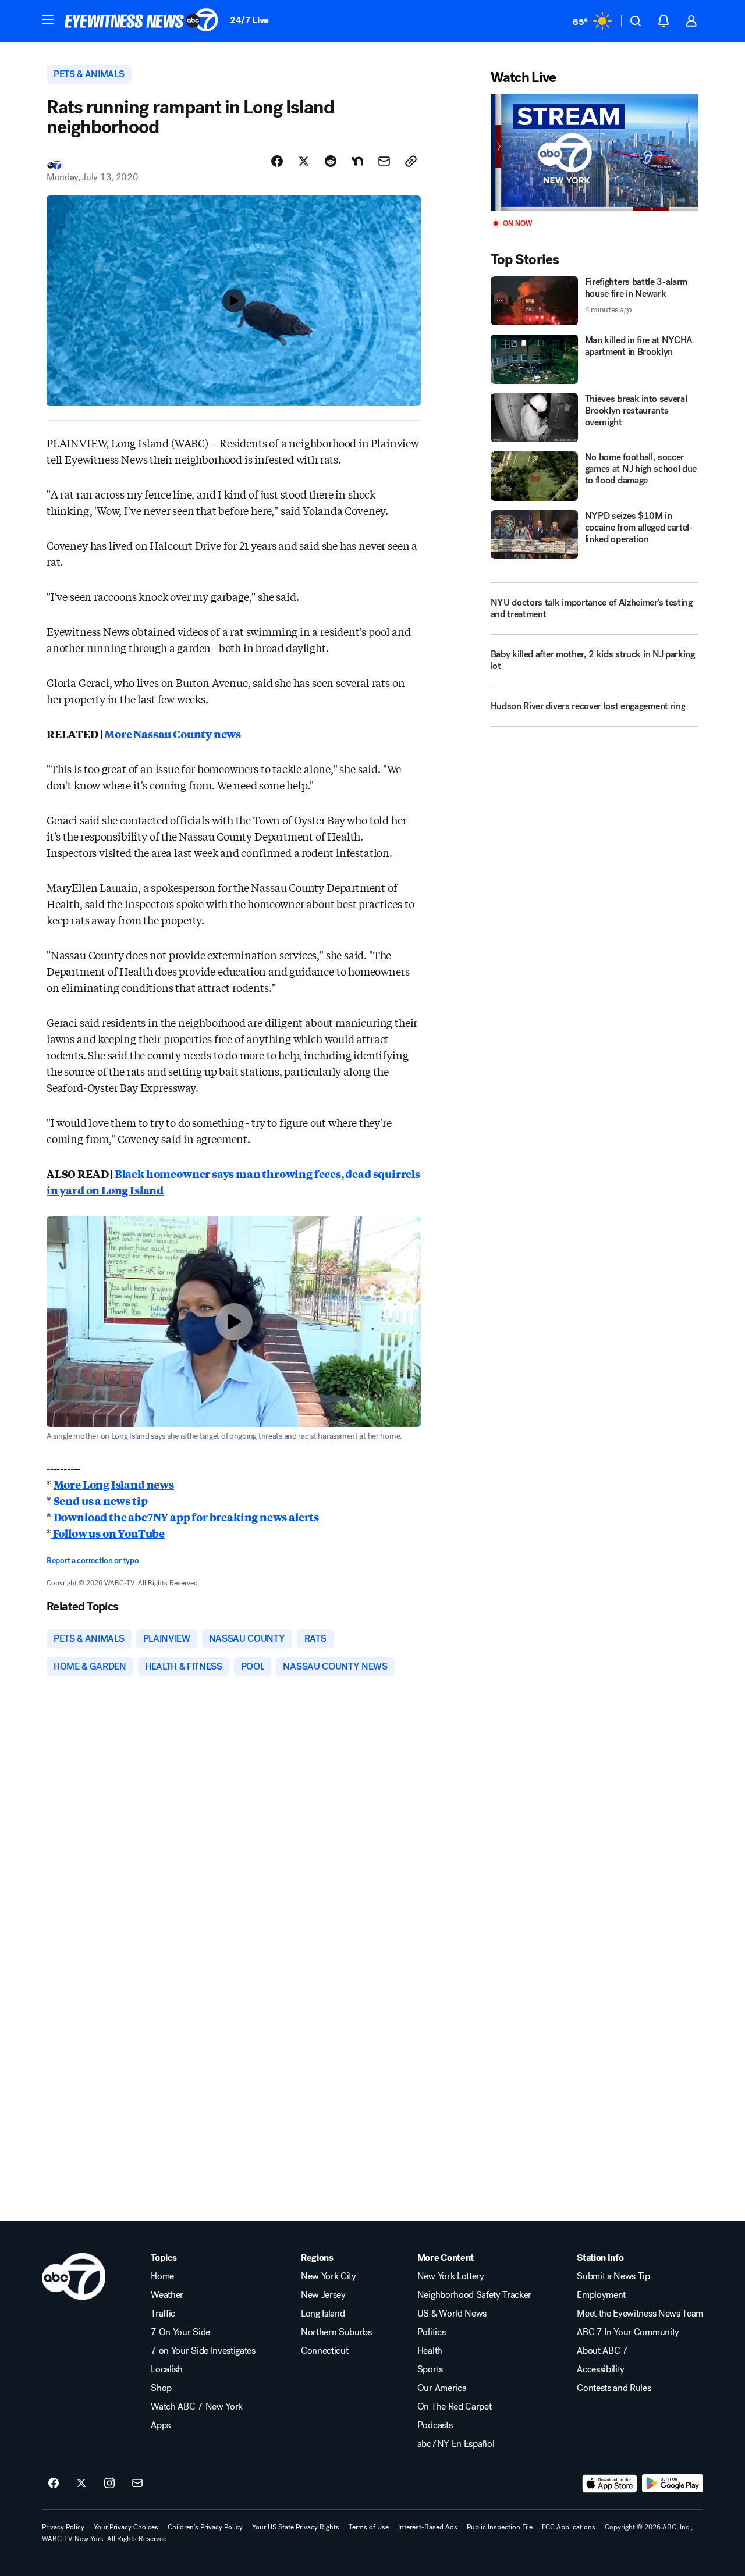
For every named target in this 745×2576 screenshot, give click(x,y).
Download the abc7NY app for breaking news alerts (186, 1517)
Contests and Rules (614, 2388)
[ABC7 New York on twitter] (81, 2484)
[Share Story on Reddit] (331, 161)
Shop (161, 2388)
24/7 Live (249, 20)
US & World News (452, 2314)
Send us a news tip (101, 1500)
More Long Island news (114, 1484)
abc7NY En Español (456, 2444)
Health (430, 2351)
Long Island (323, 2314)
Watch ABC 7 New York (197, 2407)
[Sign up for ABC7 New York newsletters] (137, 2484)
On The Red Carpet (455, 2407)
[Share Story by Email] (384, 161)
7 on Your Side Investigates (203, 2351)
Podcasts (435, 2425)
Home (162, 2276)
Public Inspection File (500, 2527)
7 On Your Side (180, 2332)
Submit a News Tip (613, 2276)
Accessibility (601, 2369)
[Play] (595, 153)
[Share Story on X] (304, 161)
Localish (166, 2369)
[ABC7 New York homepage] (141, 21)
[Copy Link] (411, 161)
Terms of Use (369, 2527)
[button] (48, 20)
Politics (431, 2332)
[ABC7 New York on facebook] (54, 2484)
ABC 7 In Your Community (628, 2332)
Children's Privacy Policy (205, 2527)
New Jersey (323, 2295)
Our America (442, 2388)
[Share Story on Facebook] (277, 161)
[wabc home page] (74, 2276)
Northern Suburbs (336, 2332)
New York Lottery (451, 2276)
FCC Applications (569, 2527)
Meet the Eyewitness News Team (640, 2314)
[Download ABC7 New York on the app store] (610, 2484)
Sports (430, 2369)
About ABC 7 (602, 2351)
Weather (167, 2295)
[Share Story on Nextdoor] (357, 161)
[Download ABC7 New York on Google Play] (673, 2484)
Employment (601, 2295)
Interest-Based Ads (428, 2527)
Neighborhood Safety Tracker (474, 2295)
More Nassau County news (173, 734)
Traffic (163, 2314)
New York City (329, 2276)
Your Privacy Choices (126, 2527)
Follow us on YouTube (108, 1533)
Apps (161, 2425)
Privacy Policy (63, 2527)
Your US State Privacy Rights (296, 2527)
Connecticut (324, 2351)
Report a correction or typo (93, 1561)
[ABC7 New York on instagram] (109, 2484)
